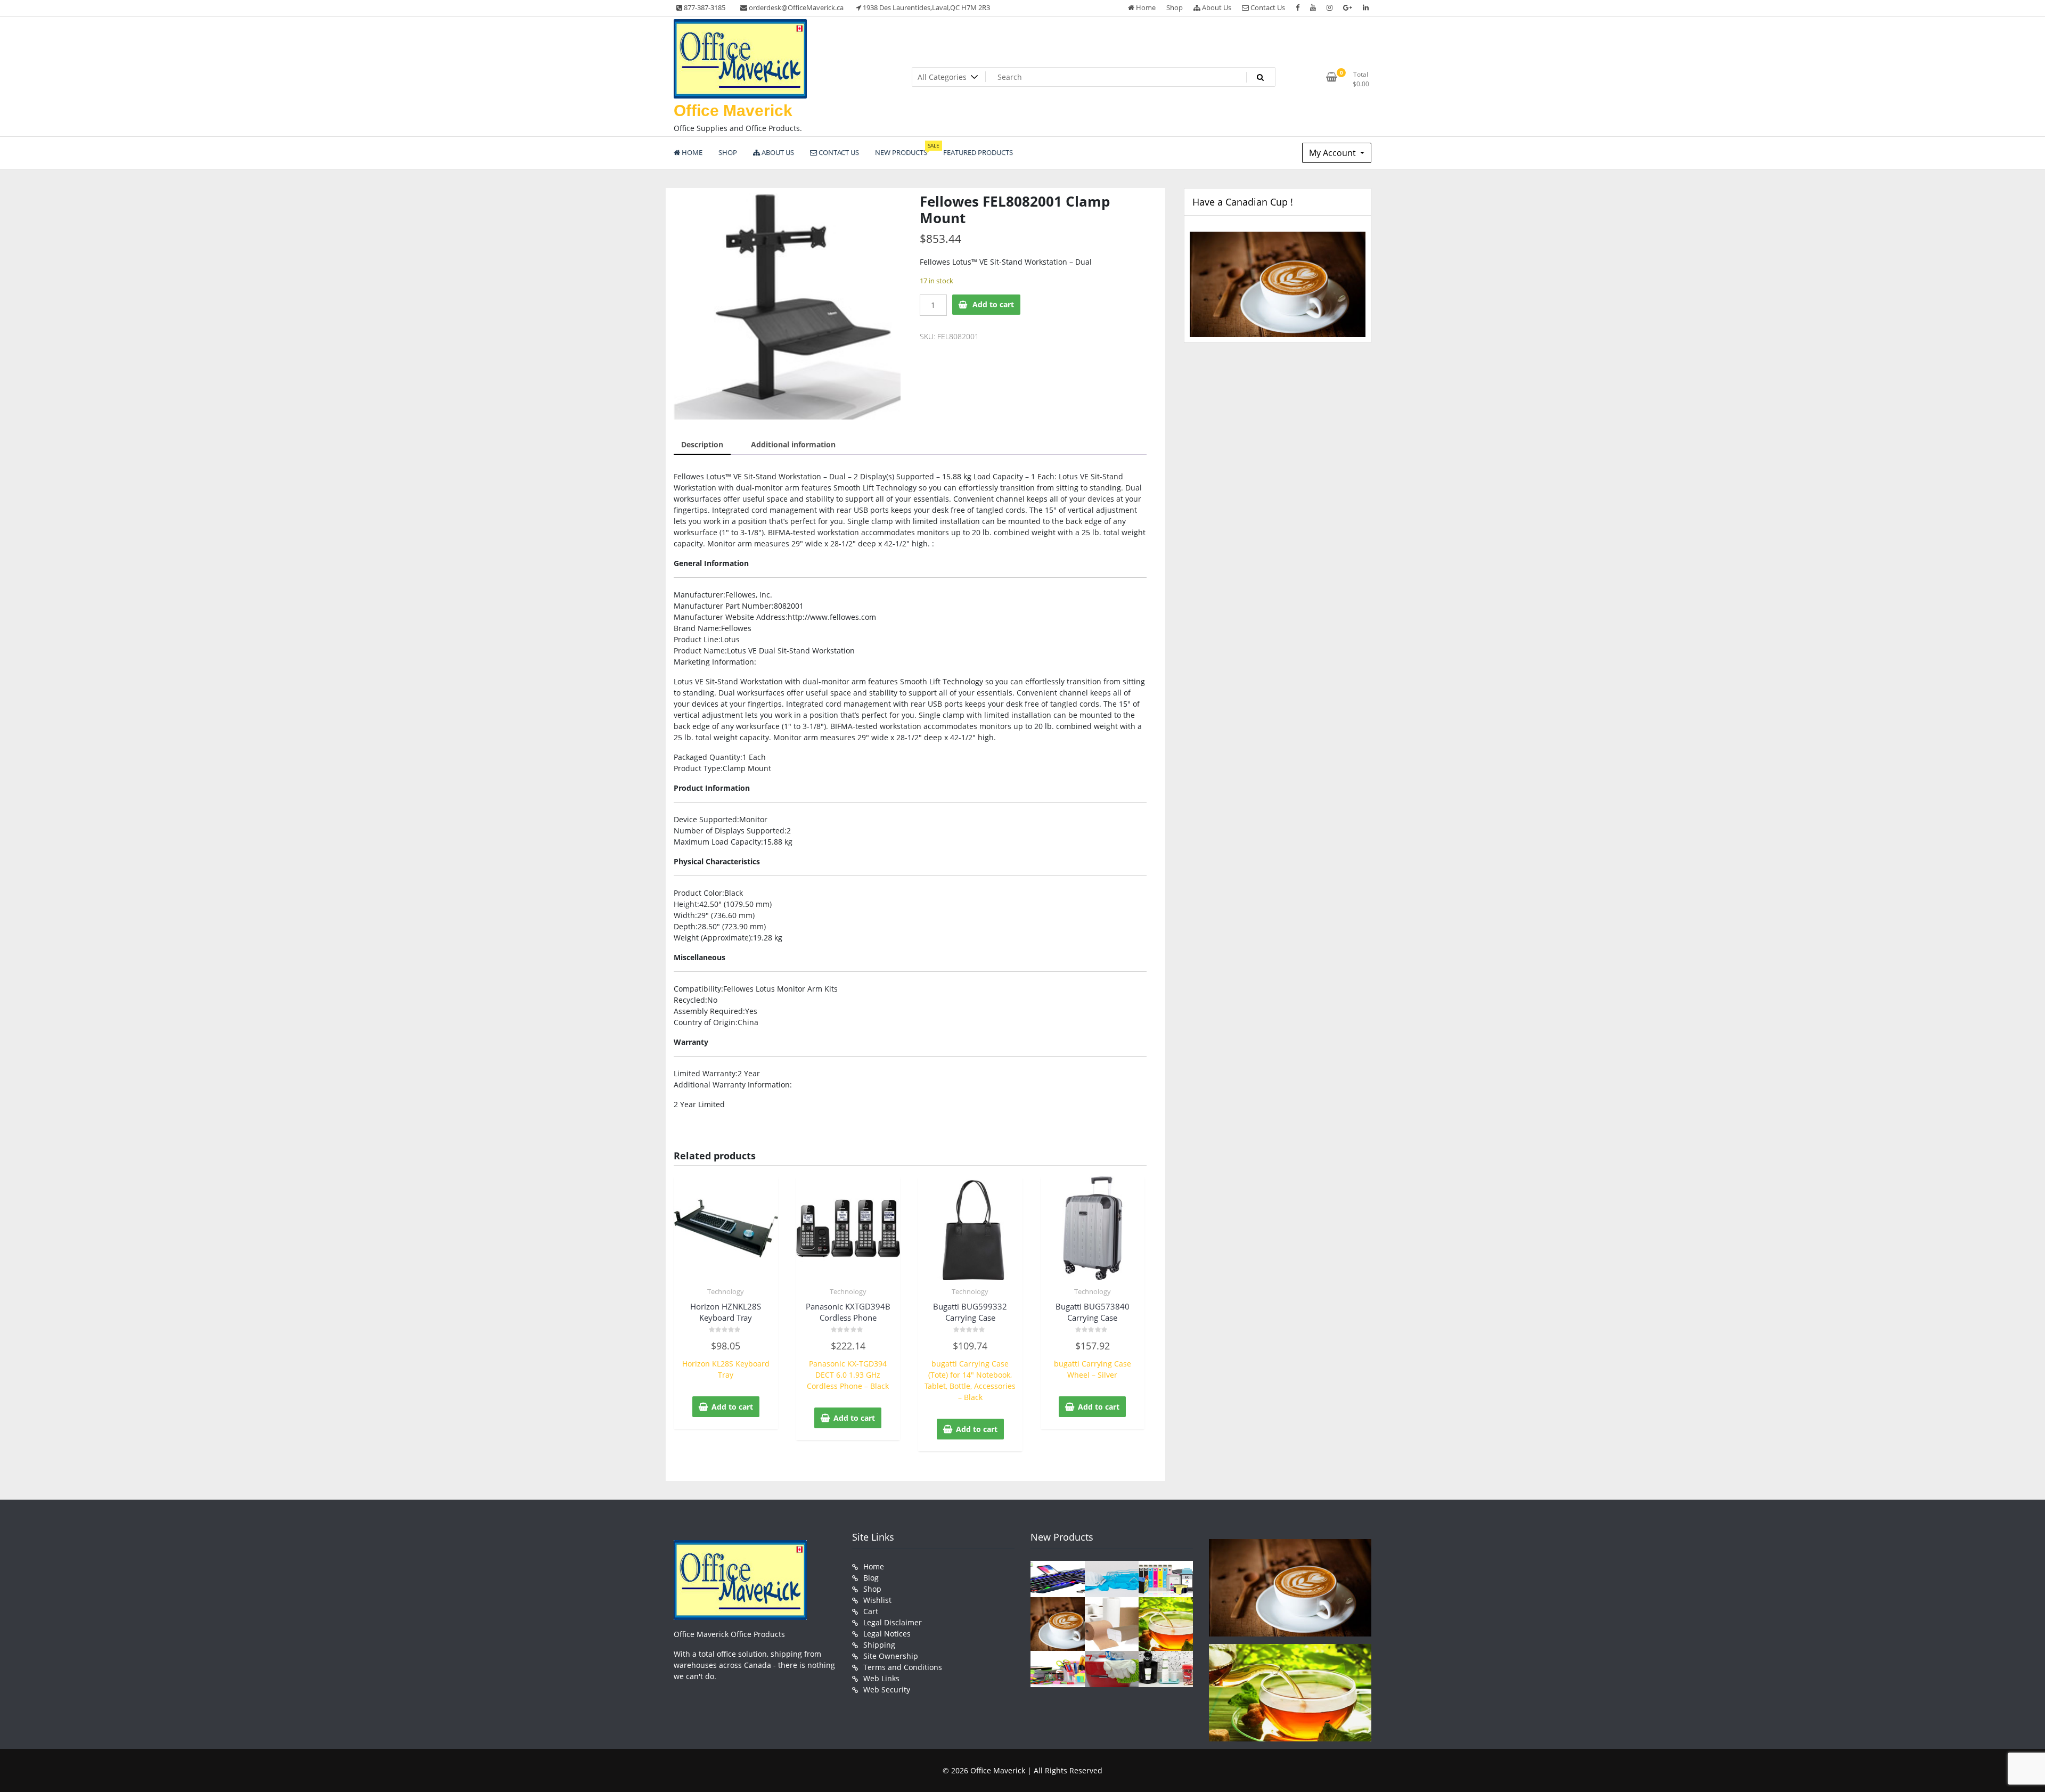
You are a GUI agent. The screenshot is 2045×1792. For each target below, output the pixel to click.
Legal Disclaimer (893, 1622)
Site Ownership (891, 1656)
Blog (871, 1578)
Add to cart (993, 304)
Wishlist (877, 1600)
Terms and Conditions (903, 1667)
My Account (1334, 153)
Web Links (881, 1678)
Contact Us (1267, 7)
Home (1145, 7)
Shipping (879, 1645)
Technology (726, 1291)
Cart (871, 1611)
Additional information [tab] (793, 444)
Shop (1175, 7)
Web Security (887, 1689)
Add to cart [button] (732, 1407)
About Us (1216, 7)
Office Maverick (733, 111)
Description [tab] (702, 444)
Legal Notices (887, 1634)
